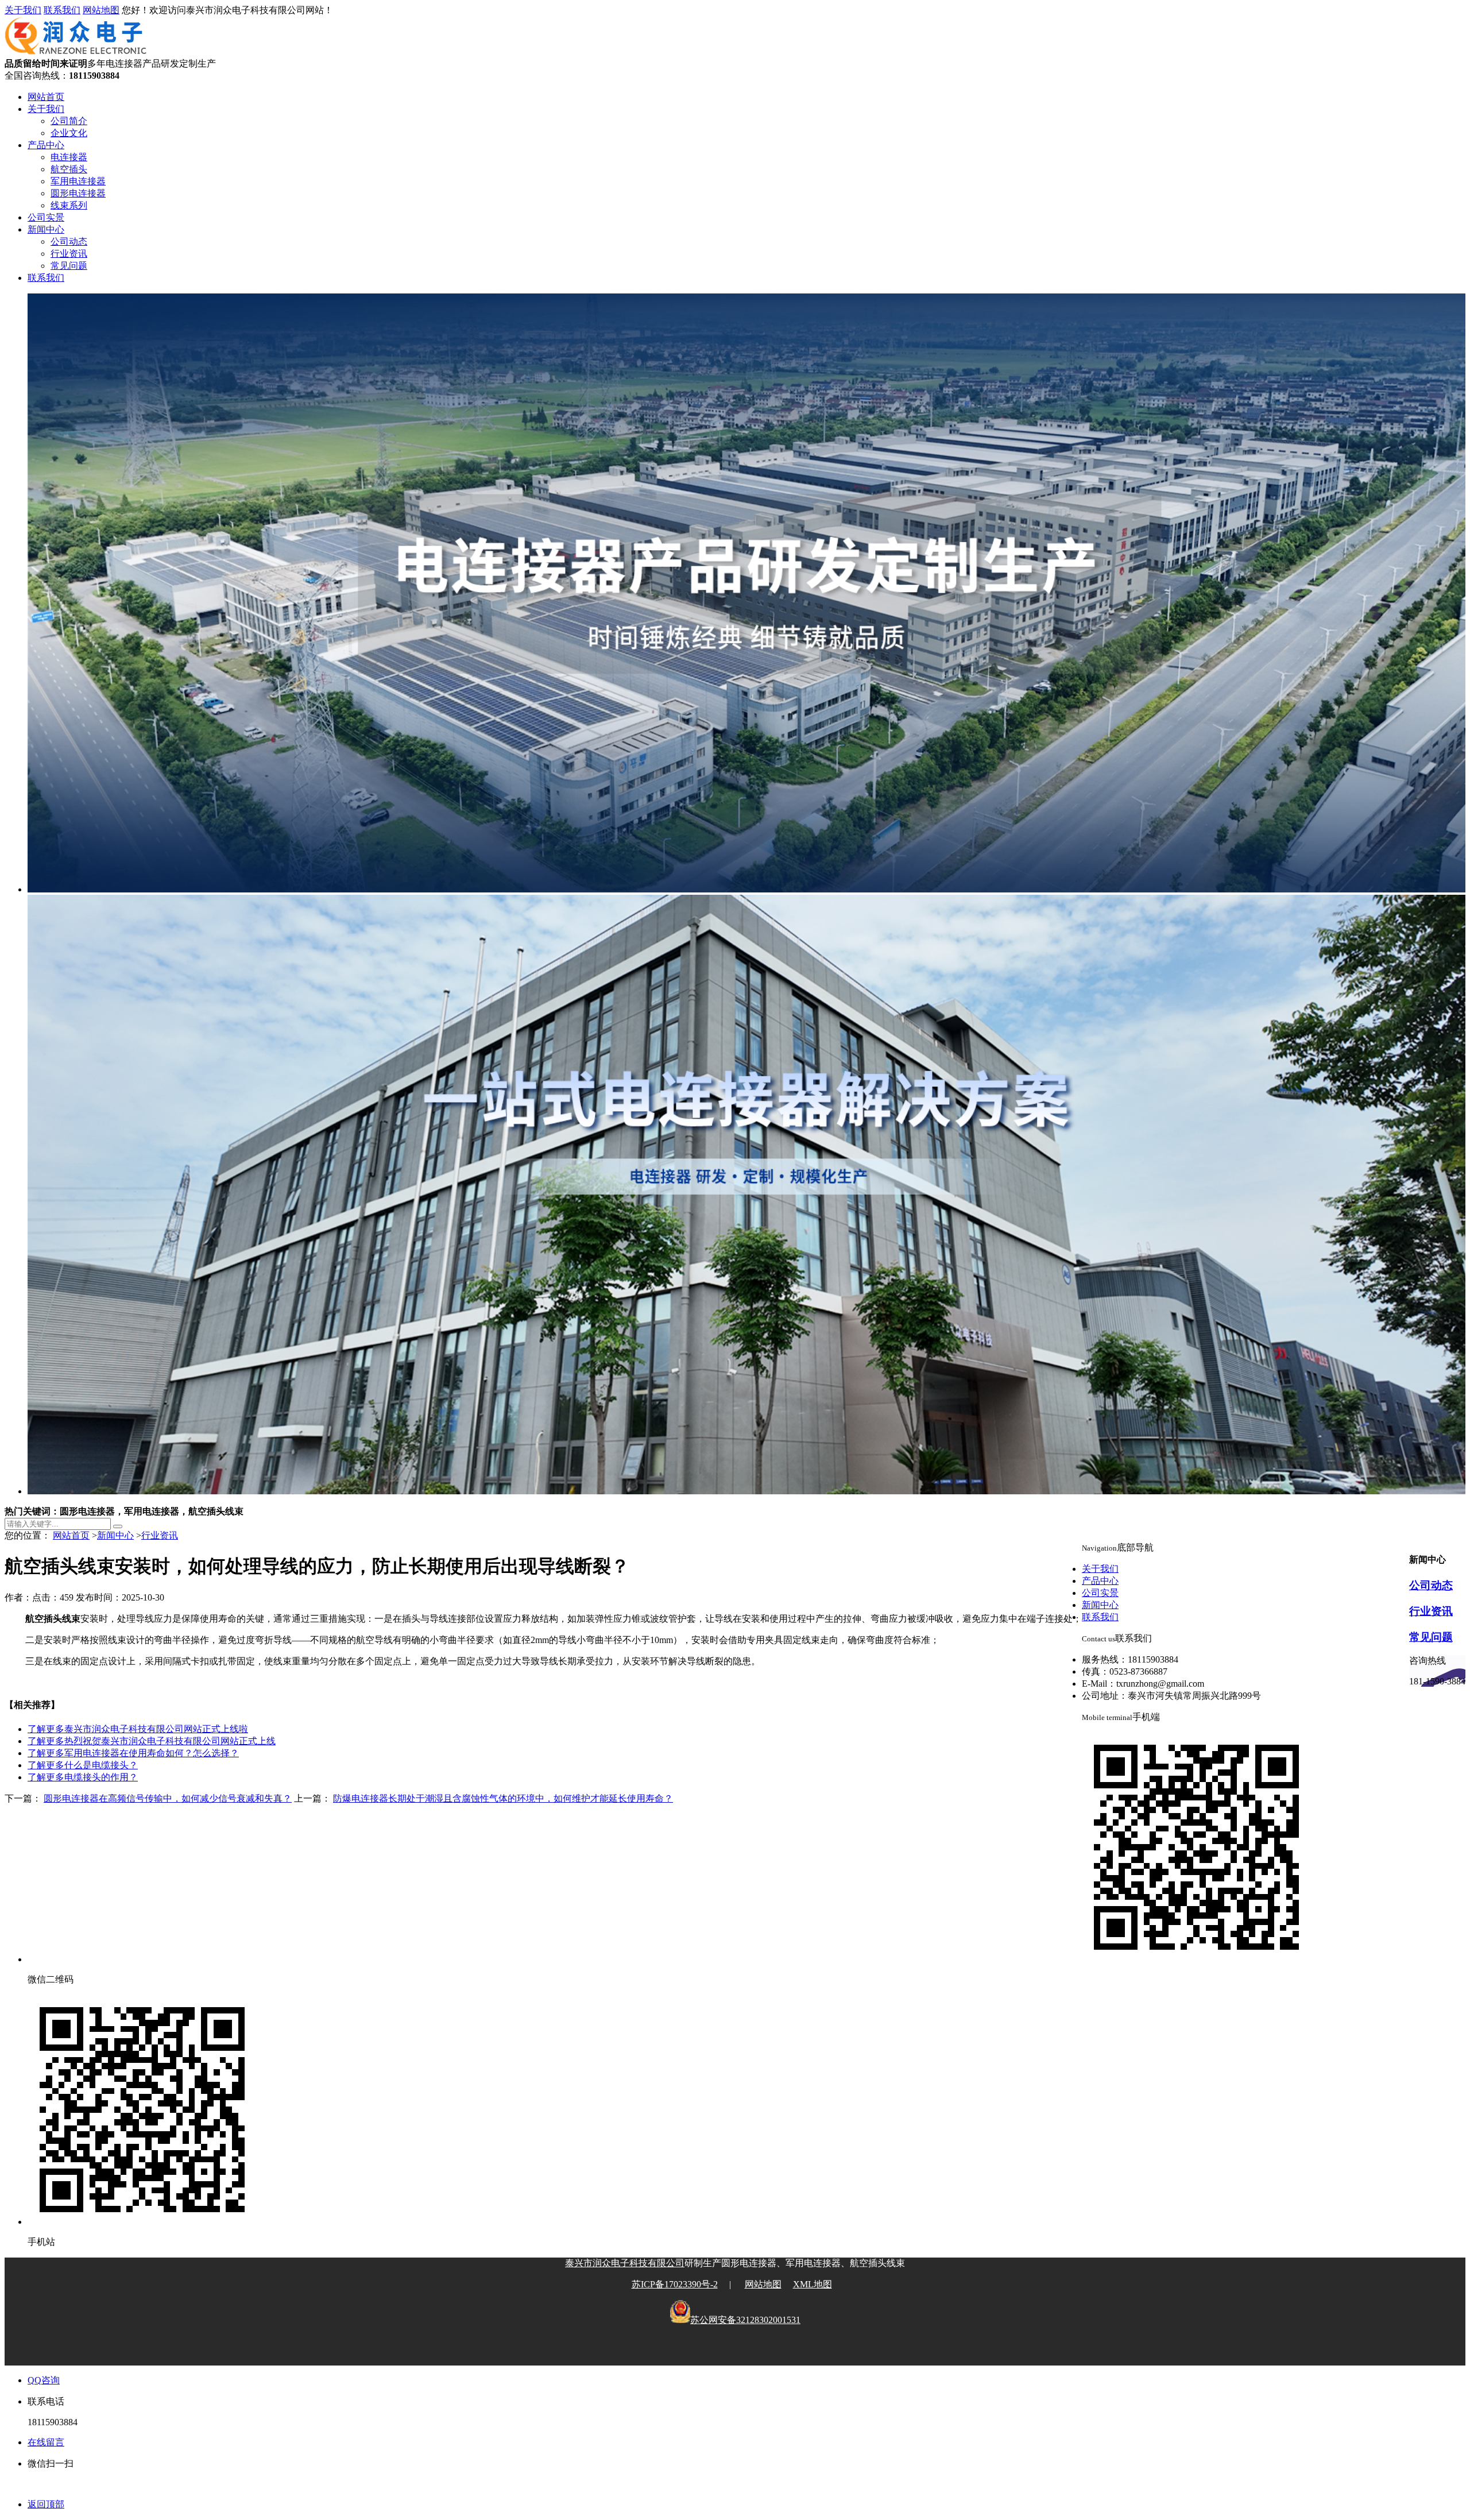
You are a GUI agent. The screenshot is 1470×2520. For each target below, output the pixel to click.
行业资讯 (69, 254)
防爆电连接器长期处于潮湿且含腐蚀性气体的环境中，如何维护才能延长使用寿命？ (503, 1798)
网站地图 (101, 10)
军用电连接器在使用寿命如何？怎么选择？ (133, 1753)
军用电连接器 (78, 181)
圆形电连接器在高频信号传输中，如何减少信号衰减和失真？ (168, 1798)
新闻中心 (46, 229)
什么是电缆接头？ (83, 1765)
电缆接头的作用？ (83, 1777)
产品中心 (46, 145)
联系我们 (62, 10)
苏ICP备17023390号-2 (675, 2284)
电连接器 (69, 157)
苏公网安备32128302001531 (745, 2320)
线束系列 (69, 205)
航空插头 (69, 169)
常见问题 (69, 266)
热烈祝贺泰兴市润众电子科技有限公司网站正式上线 (152, 1741)
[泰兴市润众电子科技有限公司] (76, 53)
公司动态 (69, 241)
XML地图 (813, 2284)
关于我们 (23, 10)
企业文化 (69, 133)
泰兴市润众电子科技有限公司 (625, 2263)
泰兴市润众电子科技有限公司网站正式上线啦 (138, 1729)
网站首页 (46, 97)
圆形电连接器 (78, 193)
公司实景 (46, 217)
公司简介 (69, 121)
